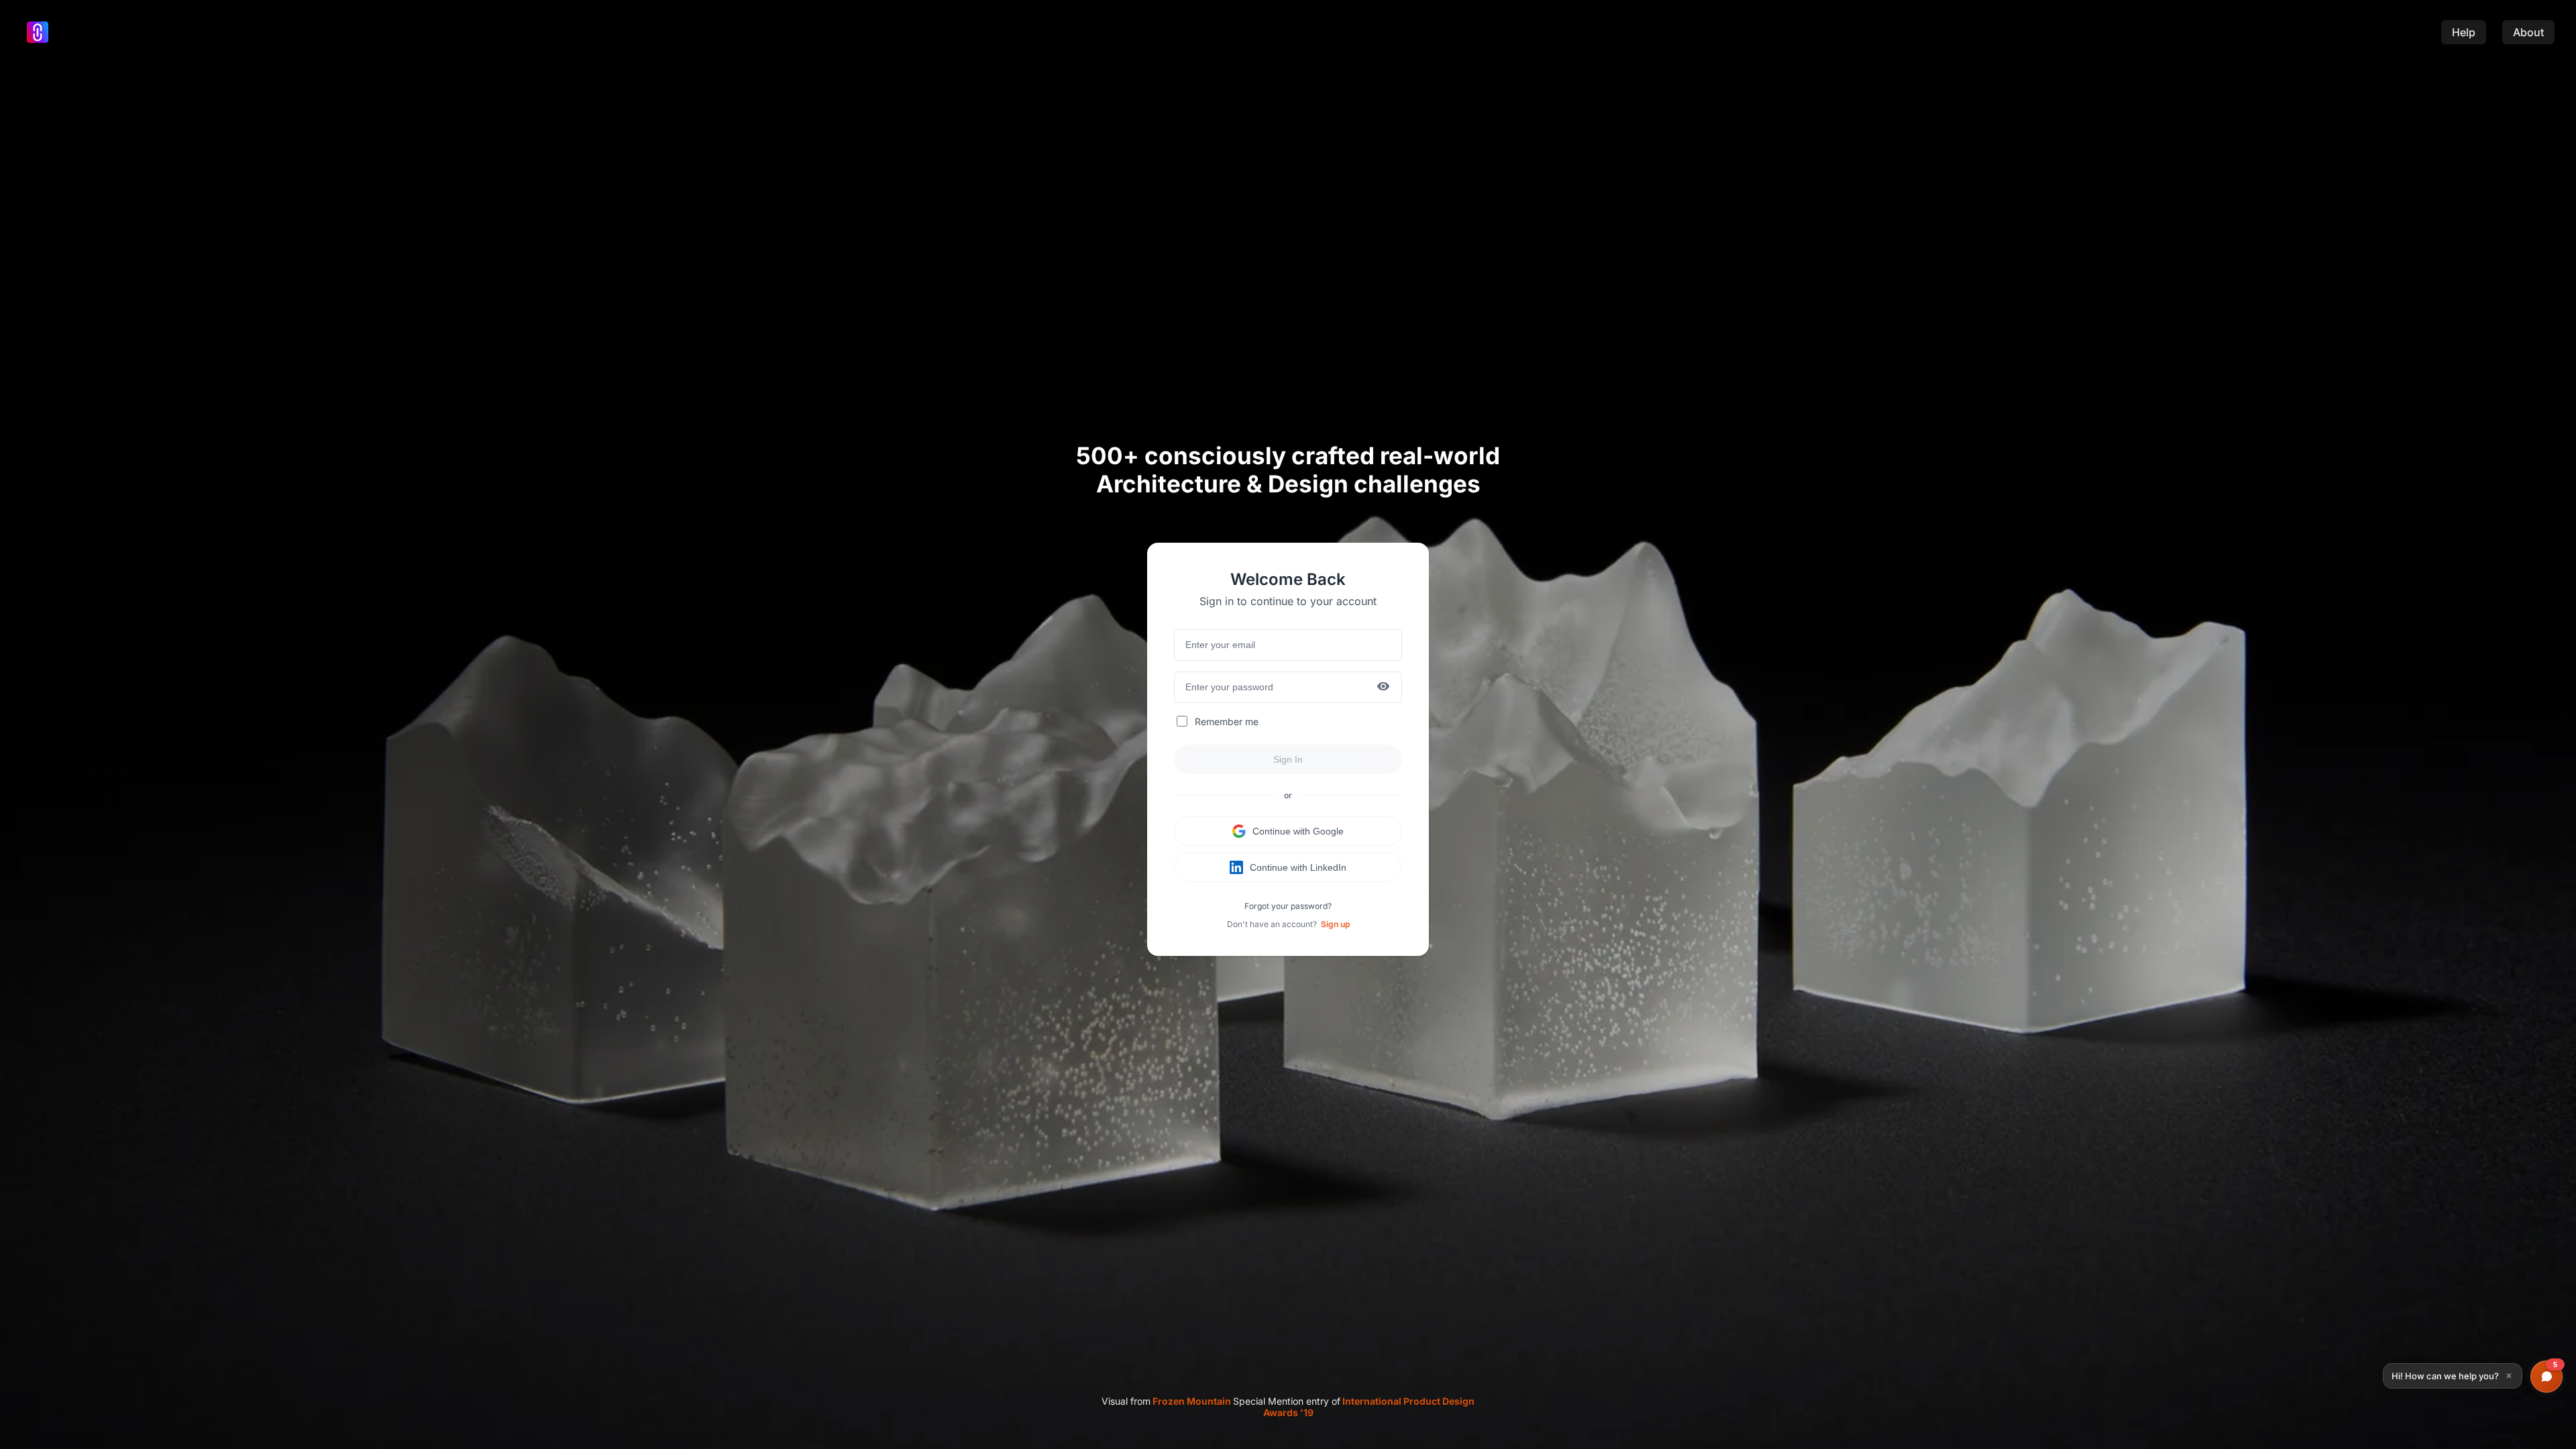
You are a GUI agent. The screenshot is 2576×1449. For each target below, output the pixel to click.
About (2528, 32)
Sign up (1335, 924)
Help (2464, 32)
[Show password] (1383, 687)
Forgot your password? (1288, 906)
